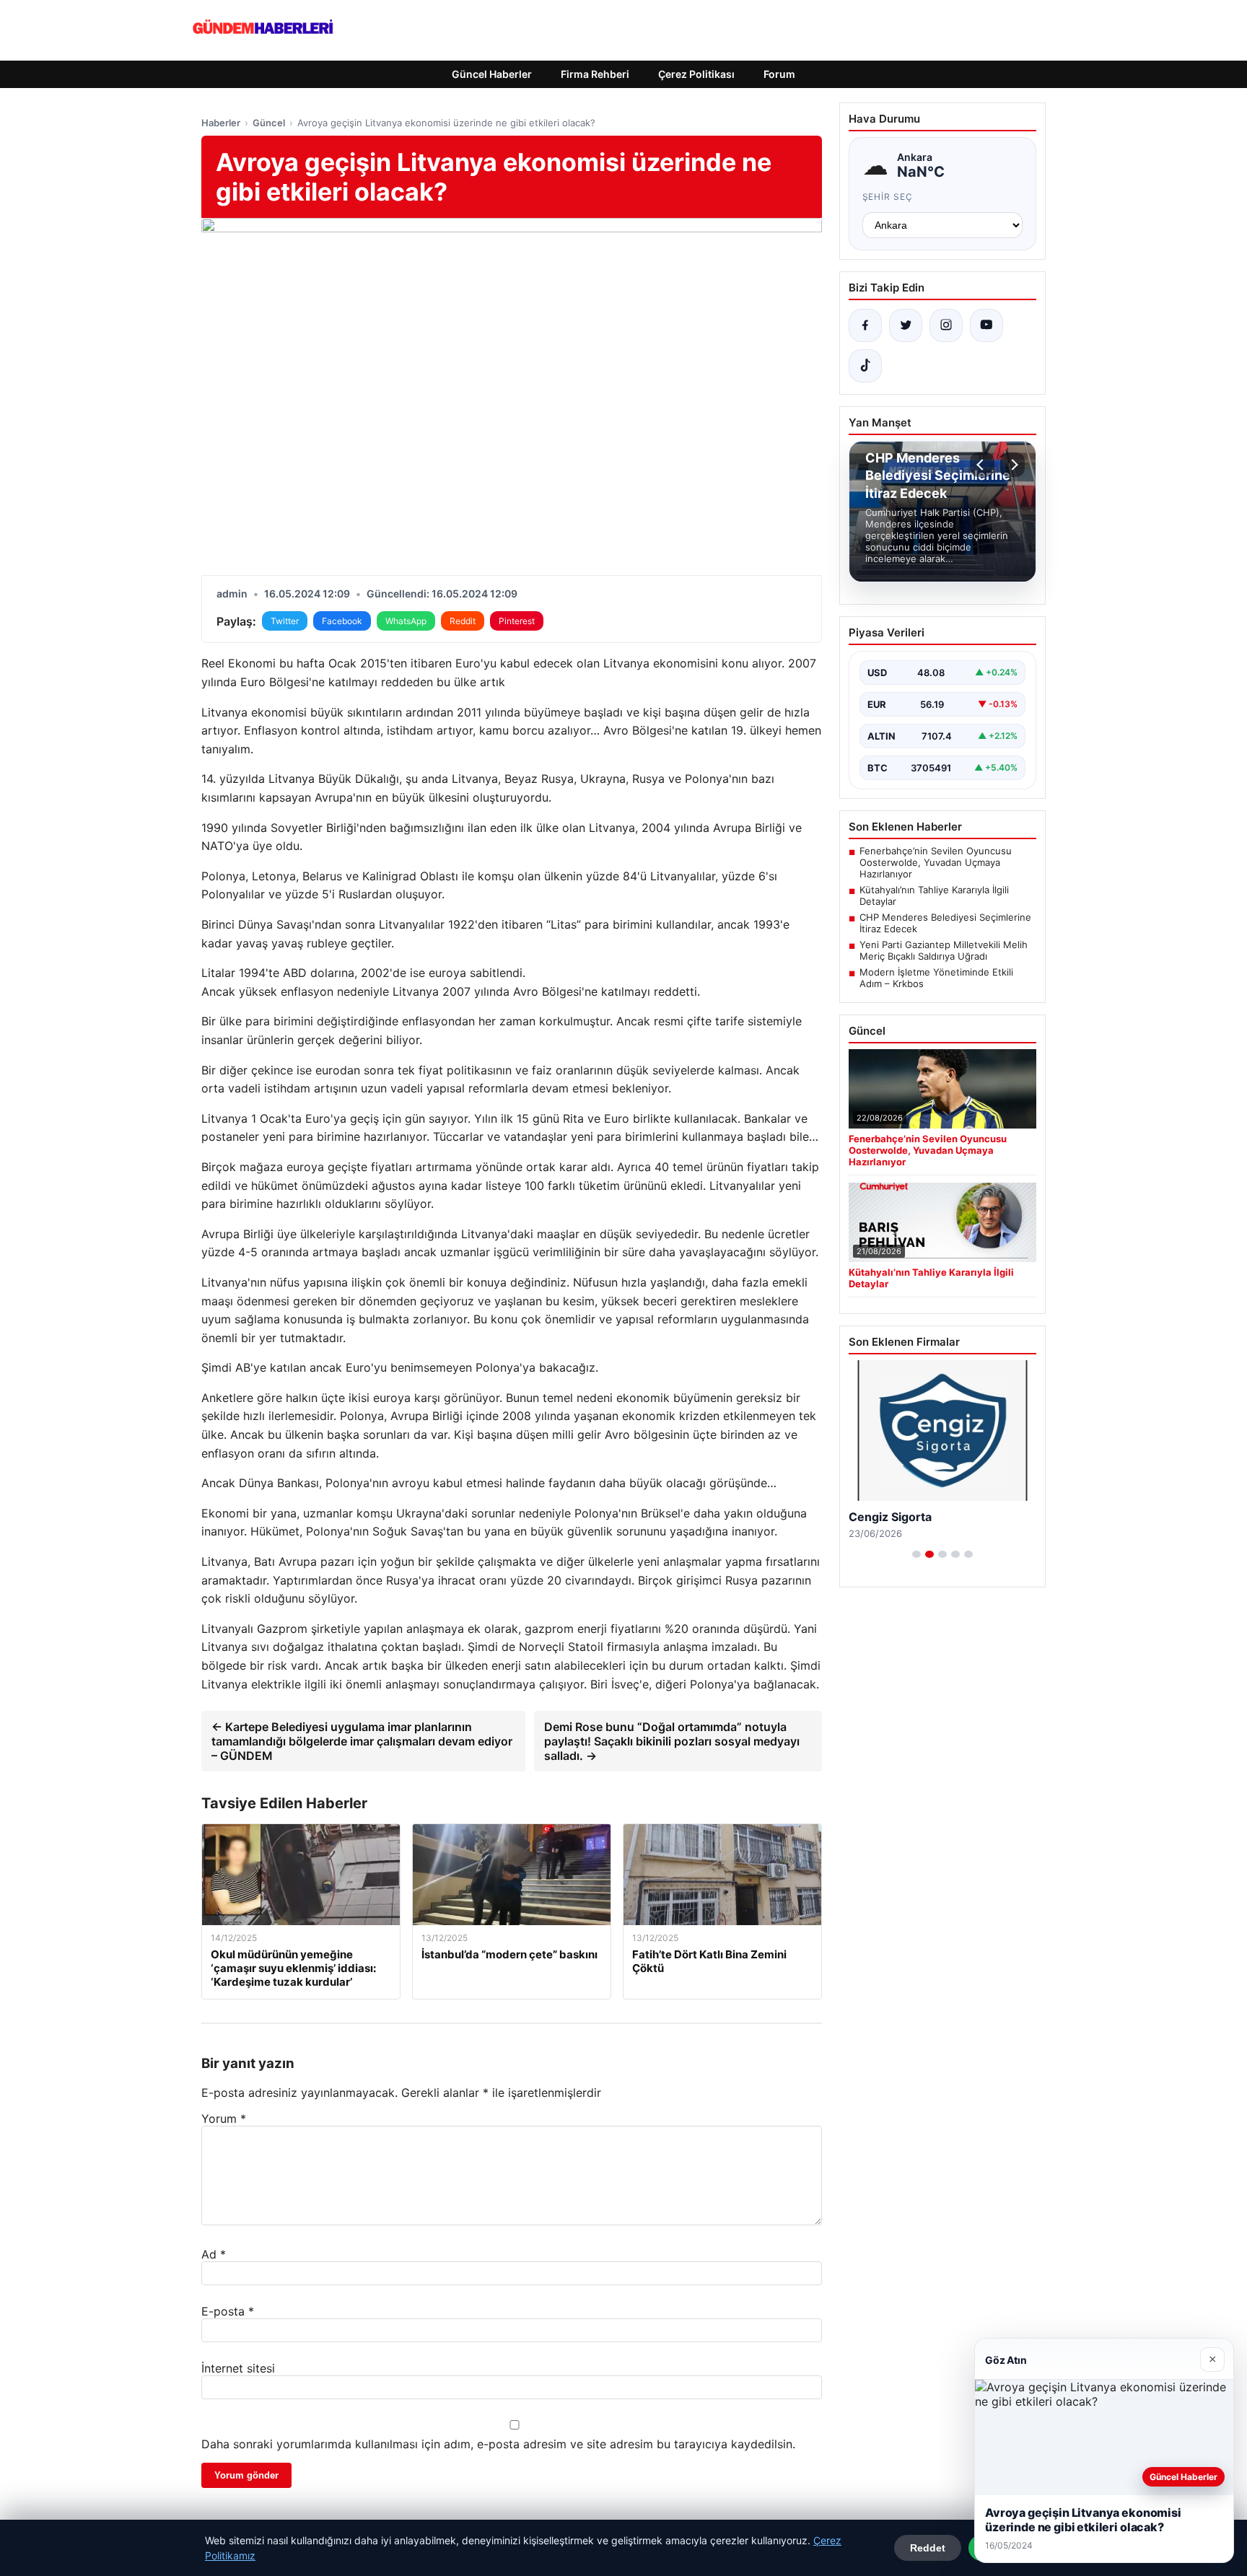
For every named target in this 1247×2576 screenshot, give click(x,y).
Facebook (342, 621)
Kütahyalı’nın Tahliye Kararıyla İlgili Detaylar (934, 895)
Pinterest (517, 621)
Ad (214, 2254)
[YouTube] (986, 325)
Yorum (224, 2119)
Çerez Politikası (696, 74)
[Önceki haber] (982, 465)
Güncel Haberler (492, 74)
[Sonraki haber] (1012, 465)
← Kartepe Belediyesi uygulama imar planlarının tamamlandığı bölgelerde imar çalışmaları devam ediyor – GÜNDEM (362, 1741)
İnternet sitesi (238, 2368)
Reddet (928, 2548)
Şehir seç (888, 197)
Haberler (221, 123)
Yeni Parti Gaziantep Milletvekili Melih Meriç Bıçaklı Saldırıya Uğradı (944, 950)
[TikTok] (865, 366)
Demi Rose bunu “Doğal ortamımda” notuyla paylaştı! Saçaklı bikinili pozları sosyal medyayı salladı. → (672, 1741)
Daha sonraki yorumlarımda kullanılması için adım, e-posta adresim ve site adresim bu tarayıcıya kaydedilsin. (498, 2444)
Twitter (285, 621)
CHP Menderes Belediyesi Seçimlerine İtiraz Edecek (945, 923)
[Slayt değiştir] (916, 1554)
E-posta (228, 2311)
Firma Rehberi (595, 74)
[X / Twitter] (906, 325)
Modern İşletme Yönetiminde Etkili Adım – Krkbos (936, 978)
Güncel (269, 123)
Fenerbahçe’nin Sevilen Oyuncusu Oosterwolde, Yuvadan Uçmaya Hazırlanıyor (936, 862)
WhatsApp (406, 621)
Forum (779, 74)
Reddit (463, 621)
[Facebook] (865, 325)
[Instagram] (946, 325)
